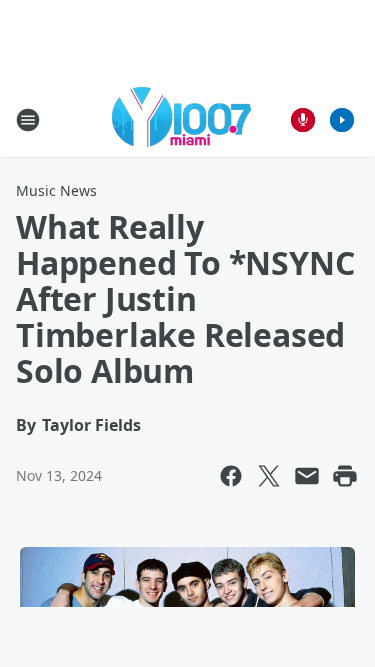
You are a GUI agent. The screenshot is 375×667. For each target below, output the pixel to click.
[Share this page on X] (269, 476)
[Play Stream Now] (342, 120)
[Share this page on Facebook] (231, 476)
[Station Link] (181, 119)
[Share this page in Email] (307, 476)
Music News (56, 190)
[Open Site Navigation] (28, 120)
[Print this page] (345, 476)
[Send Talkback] (303, 120)
